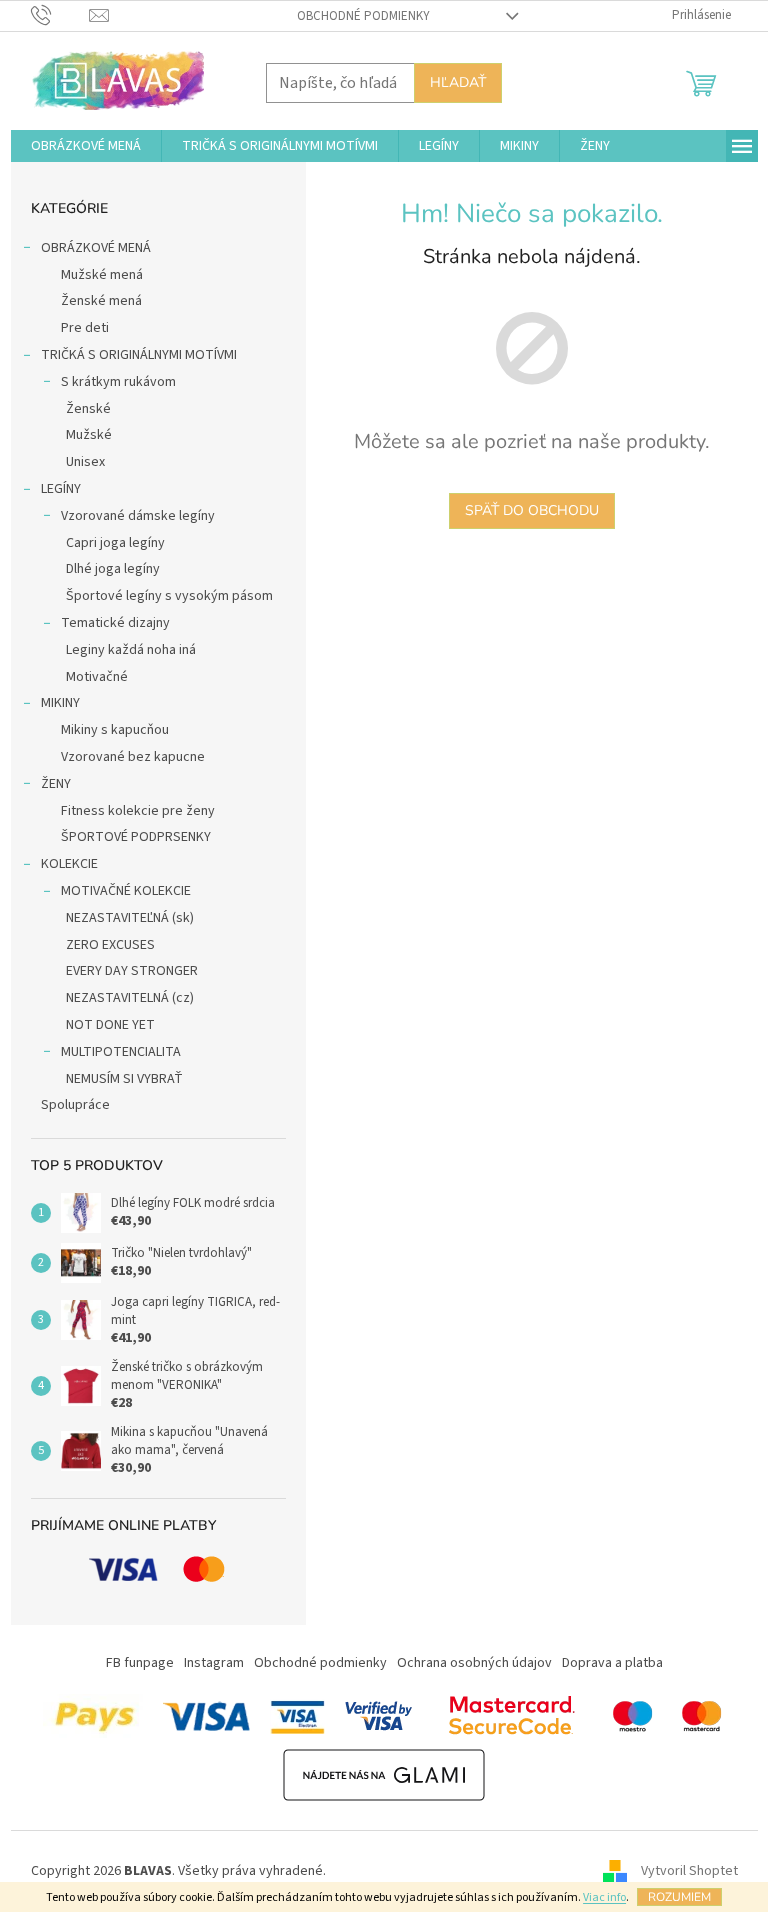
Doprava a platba (612, 1663)
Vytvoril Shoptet (689, 1871)
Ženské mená (101, 301)
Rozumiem (679, 1897)
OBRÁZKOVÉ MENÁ (96, 248)
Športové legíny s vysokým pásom (169, 596)
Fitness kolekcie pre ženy (138, 811)
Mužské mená (102, 275)
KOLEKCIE (69, 864)
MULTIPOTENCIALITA (121, 1052)
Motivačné (97, 677)
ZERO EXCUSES (110, 945)
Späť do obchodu (532, 510)
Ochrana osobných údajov (474, 1663)
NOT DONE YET (110, 1025)
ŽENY (56, 784)
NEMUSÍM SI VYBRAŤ (124, 1079)
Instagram (214, 1663)
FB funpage (140, 1663)
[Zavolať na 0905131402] (60, 15)
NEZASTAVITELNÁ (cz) (130, 998)
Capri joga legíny (115, 543)
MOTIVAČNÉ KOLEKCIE (126, 891)
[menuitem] (86, 146)
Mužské (89, 435)
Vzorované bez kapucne (133, 757)
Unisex (85, 462)
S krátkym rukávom (118, 382)
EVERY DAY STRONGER (132, 971)
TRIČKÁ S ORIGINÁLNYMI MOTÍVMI (139, 355)
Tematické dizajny (115, 623)
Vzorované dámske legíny (138, 516)
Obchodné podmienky (363, 16)
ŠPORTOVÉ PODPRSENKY (136, 837)
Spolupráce (75, 1105)
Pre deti (85, 328)
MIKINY (60, 703)
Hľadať (458, 82)
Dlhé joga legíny (113, 569)
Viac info (604, 1897)
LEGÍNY (61, 489)
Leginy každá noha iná (131, 650)
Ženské (88, 409)
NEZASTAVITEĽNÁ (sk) (130, 918)
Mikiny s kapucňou (115, 730)
